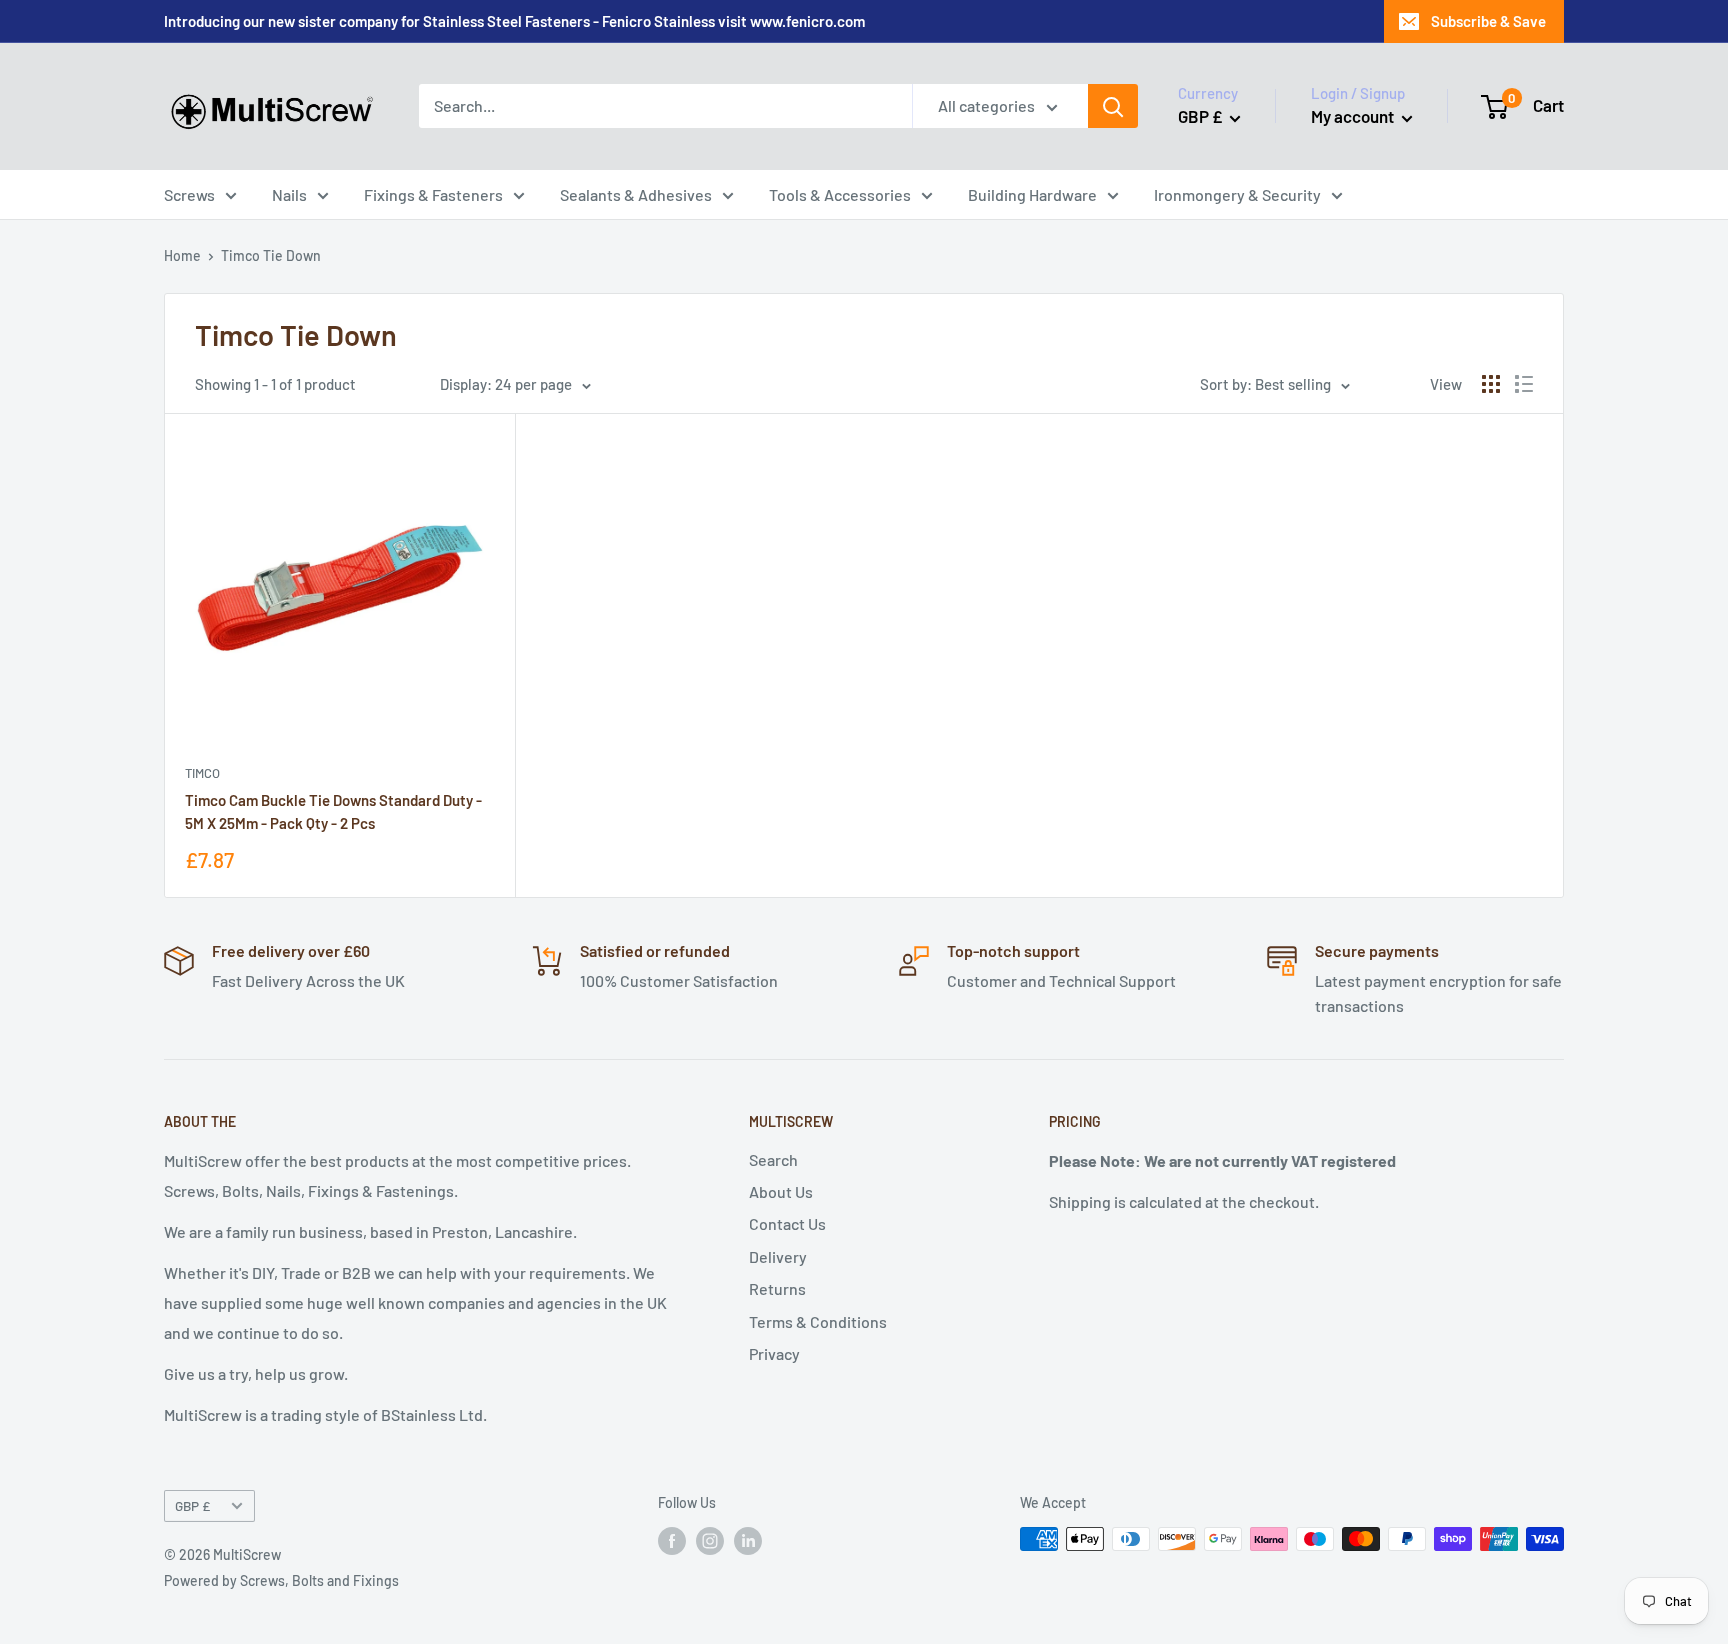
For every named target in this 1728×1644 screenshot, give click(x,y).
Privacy (774, 1353)
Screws (189, 194)
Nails (289, 194)
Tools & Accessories (840, 194)
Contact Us (787, 1223)
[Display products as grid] (1491, 384)
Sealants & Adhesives (636, 194)
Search (773, 1159)
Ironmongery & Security (1237, 194)
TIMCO (202, 773)
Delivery (778, 1256)
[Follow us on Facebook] (672, 1541)
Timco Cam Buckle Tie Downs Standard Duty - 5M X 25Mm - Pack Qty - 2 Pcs (333, 811)
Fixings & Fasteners (433, 194)
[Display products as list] (1524, 384)
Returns (777, 1288)
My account (1354, 116)
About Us (781, 1191)
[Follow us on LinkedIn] (748, 1541)
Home (182, 255)
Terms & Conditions (818, 1321)
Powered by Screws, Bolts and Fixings (281, 1580)
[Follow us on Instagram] (710, 1541)
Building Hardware (1032, 194)
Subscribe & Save (1488, 21)
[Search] (1113, 106)
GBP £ (192, 1505)
